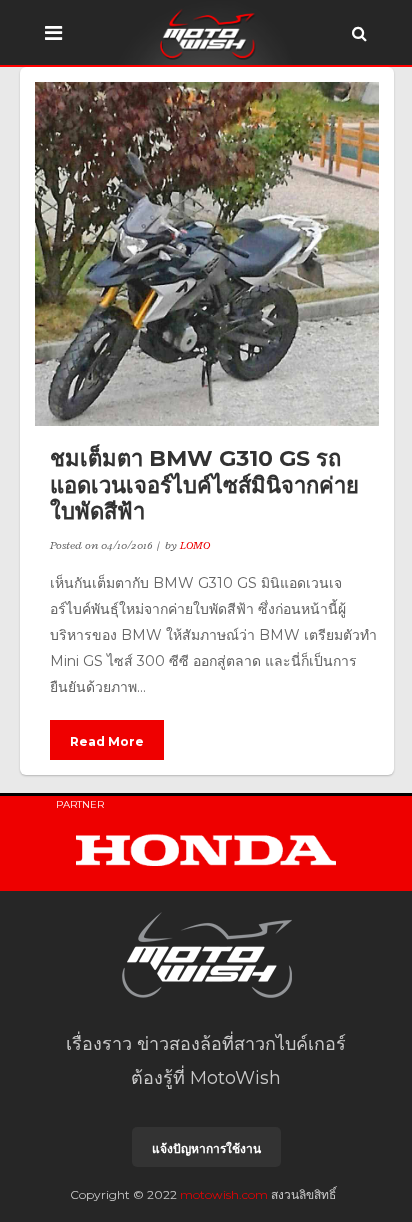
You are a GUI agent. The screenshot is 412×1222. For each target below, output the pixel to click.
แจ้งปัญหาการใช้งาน (206, 1148)
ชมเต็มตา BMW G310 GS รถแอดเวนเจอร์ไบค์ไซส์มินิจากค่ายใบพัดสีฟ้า (204, 485)
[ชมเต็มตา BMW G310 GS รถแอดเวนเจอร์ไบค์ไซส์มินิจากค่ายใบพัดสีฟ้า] (207, 254)
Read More (107, 741)
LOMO (195, 545)
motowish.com (224, 1194)
